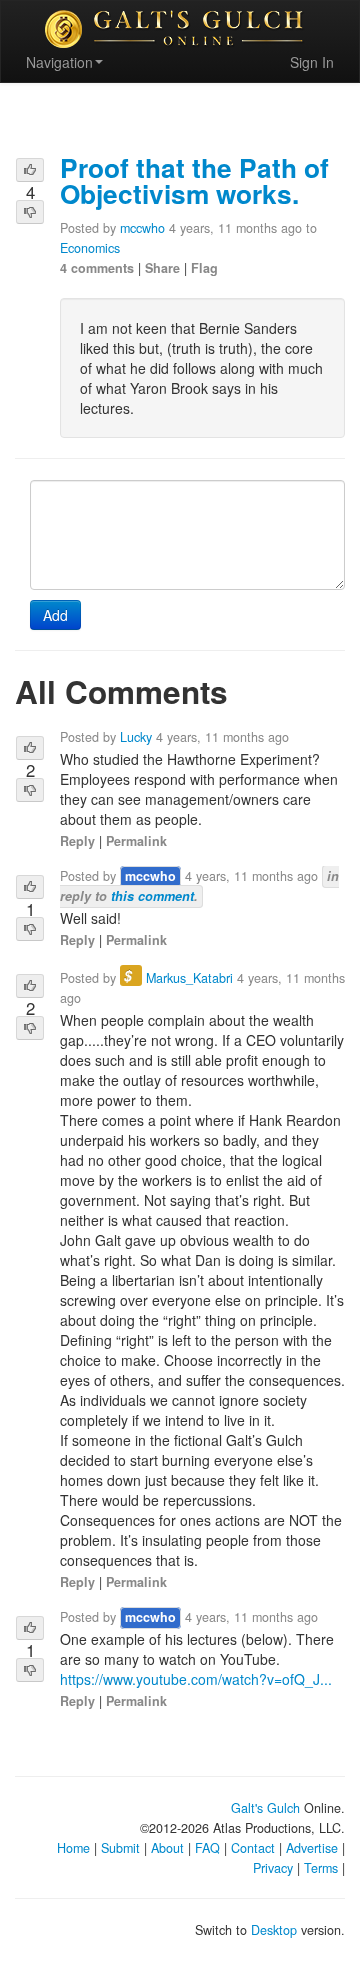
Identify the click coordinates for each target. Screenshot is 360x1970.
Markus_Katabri (189, 978)
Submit (120, 1848)
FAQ (207, 1848)
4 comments (97, 268)
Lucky (136, 737)
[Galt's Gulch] (180, 29)
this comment (152, 896)
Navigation (59, 62)
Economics (90, 248)
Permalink (136, 841)
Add (55, 615)
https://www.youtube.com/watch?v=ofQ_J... (196, 1679)
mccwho (142, 228)
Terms (321, 1868)
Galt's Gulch (265, 1808)
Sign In (312, 62)
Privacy (273, 1868)
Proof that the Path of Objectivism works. (194, 180)
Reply (77, 841)
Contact (253, 1848)
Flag (204, 268)
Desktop (274, 1930)
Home (73, 1848)
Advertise (312, 1848)
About (167, 1848)
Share (162, 268)
